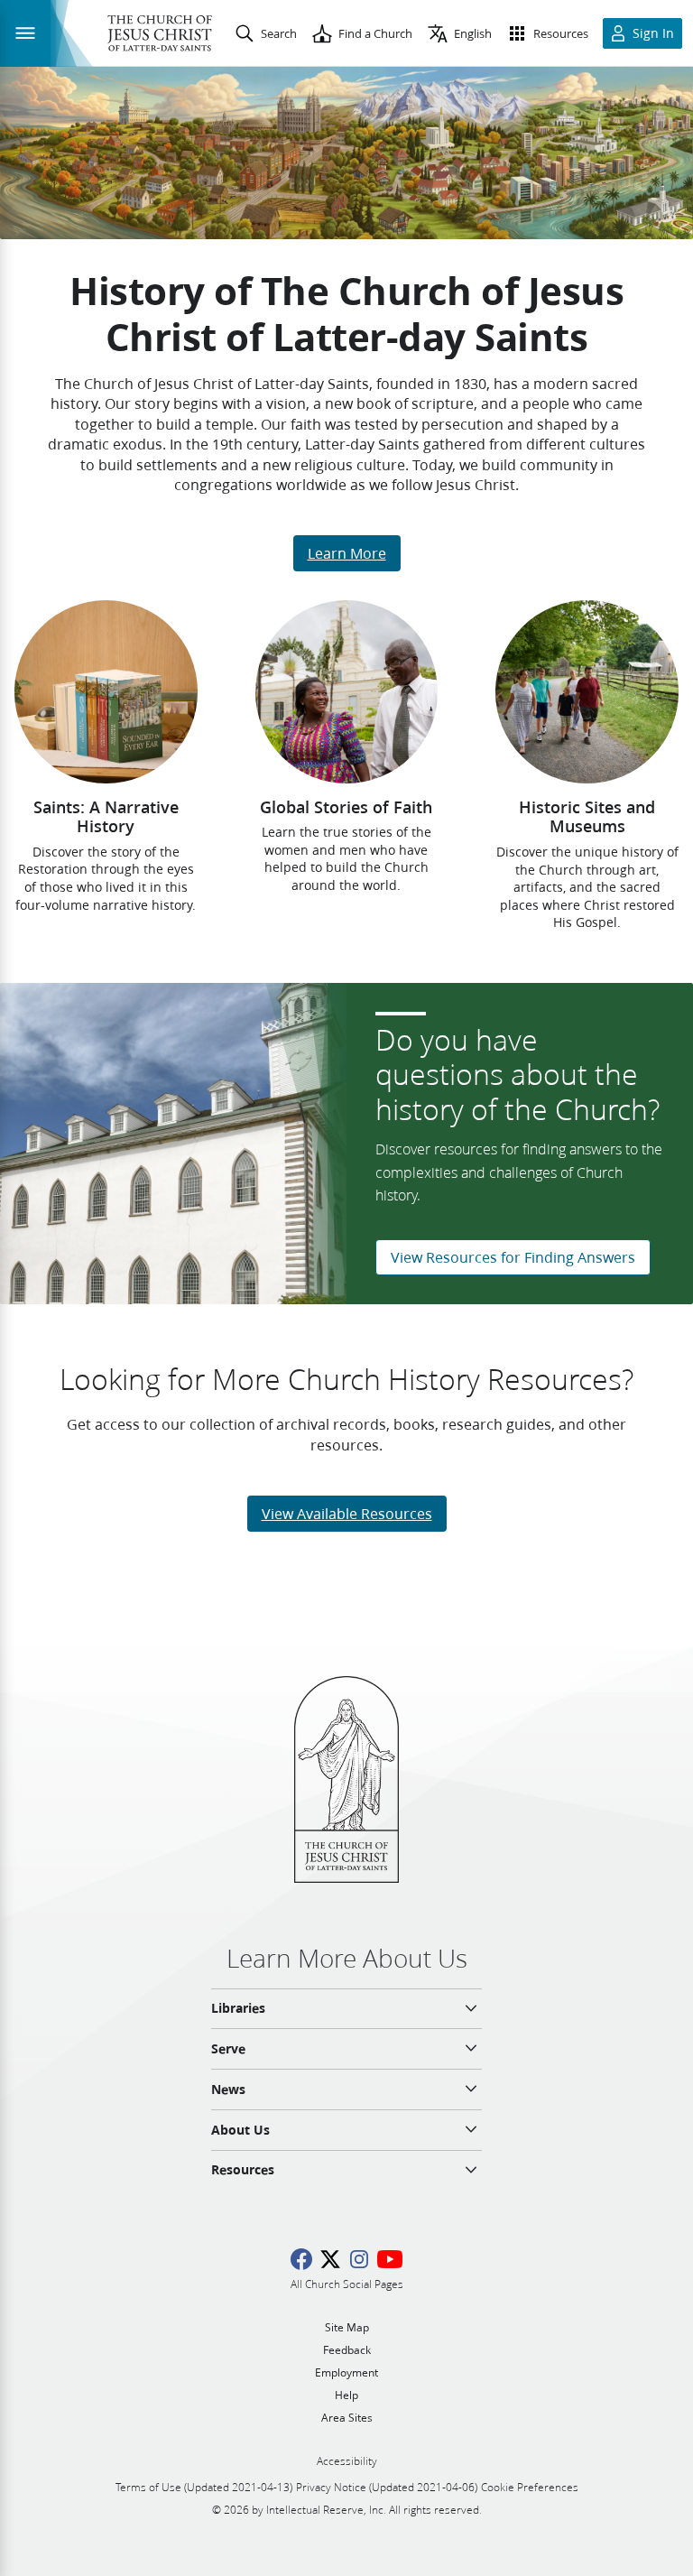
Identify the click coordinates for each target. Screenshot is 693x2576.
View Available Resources (347, 1513)
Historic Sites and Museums (587, 817)
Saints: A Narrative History (106, 817)
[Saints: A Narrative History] (106, 691)
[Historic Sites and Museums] (587, 692)
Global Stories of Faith (346, 807)
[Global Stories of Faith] (347, 691)
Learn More (347, 553)
